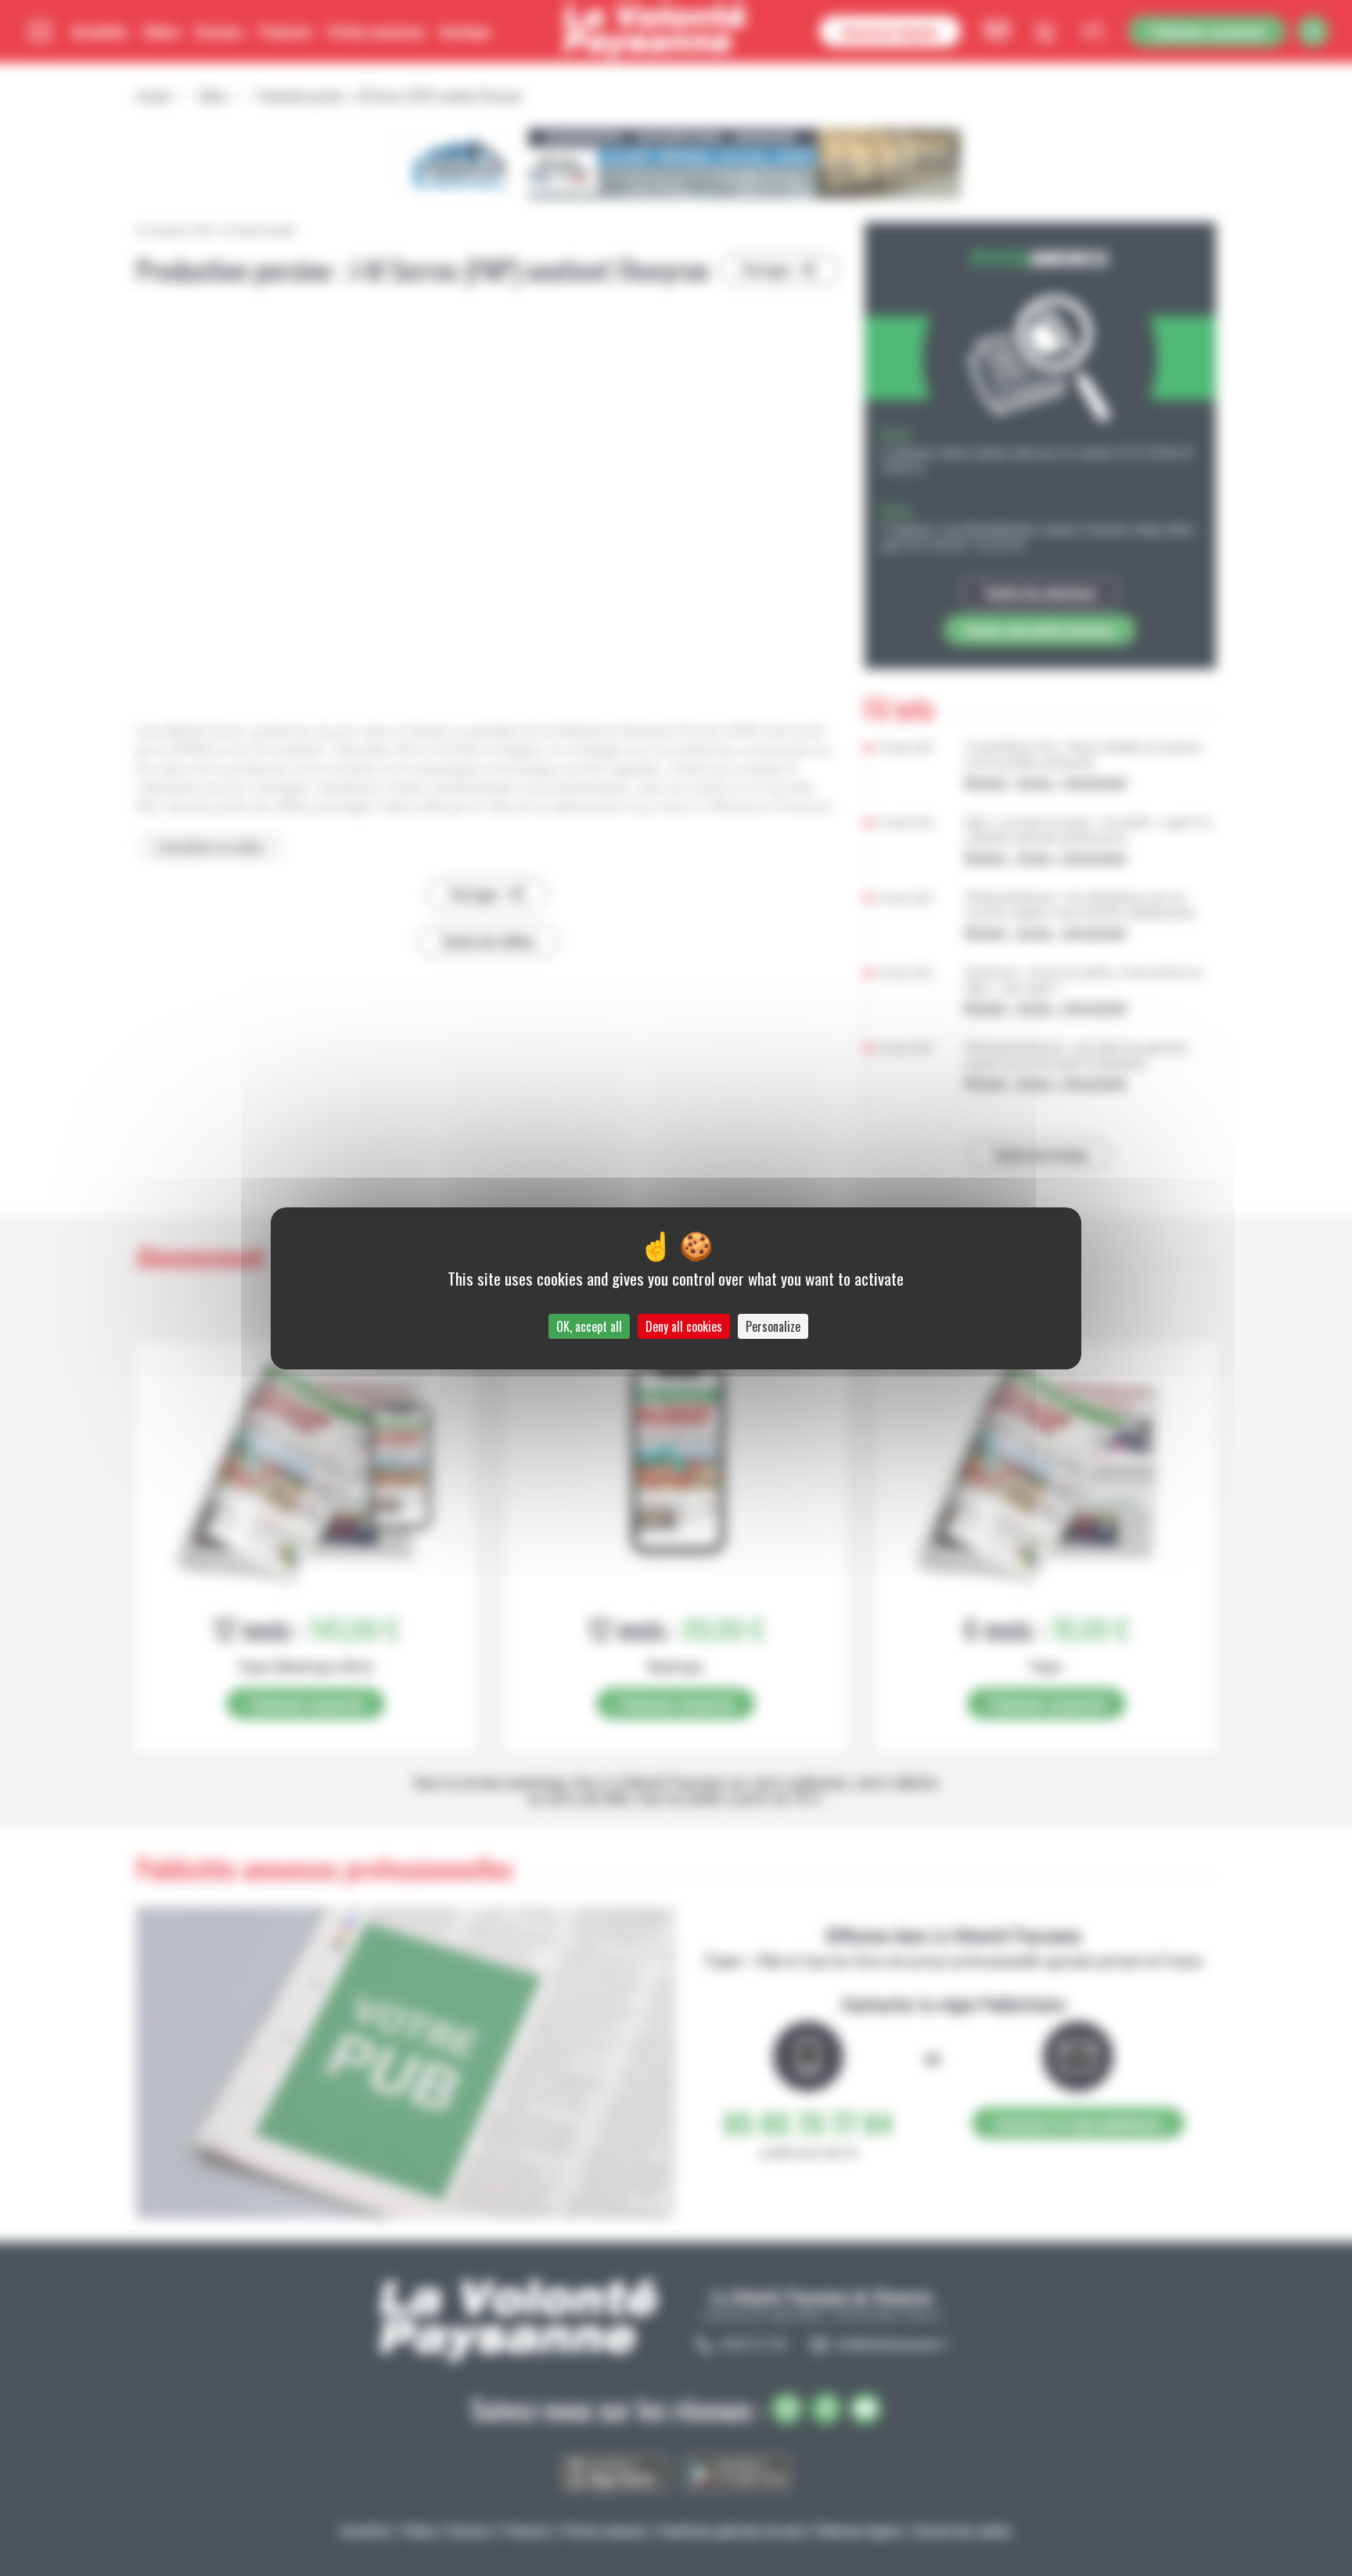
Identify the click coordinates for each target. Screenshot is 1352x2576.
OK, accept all (589, 1326)
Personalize (773, 1326)
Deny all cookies (684, 1326)
